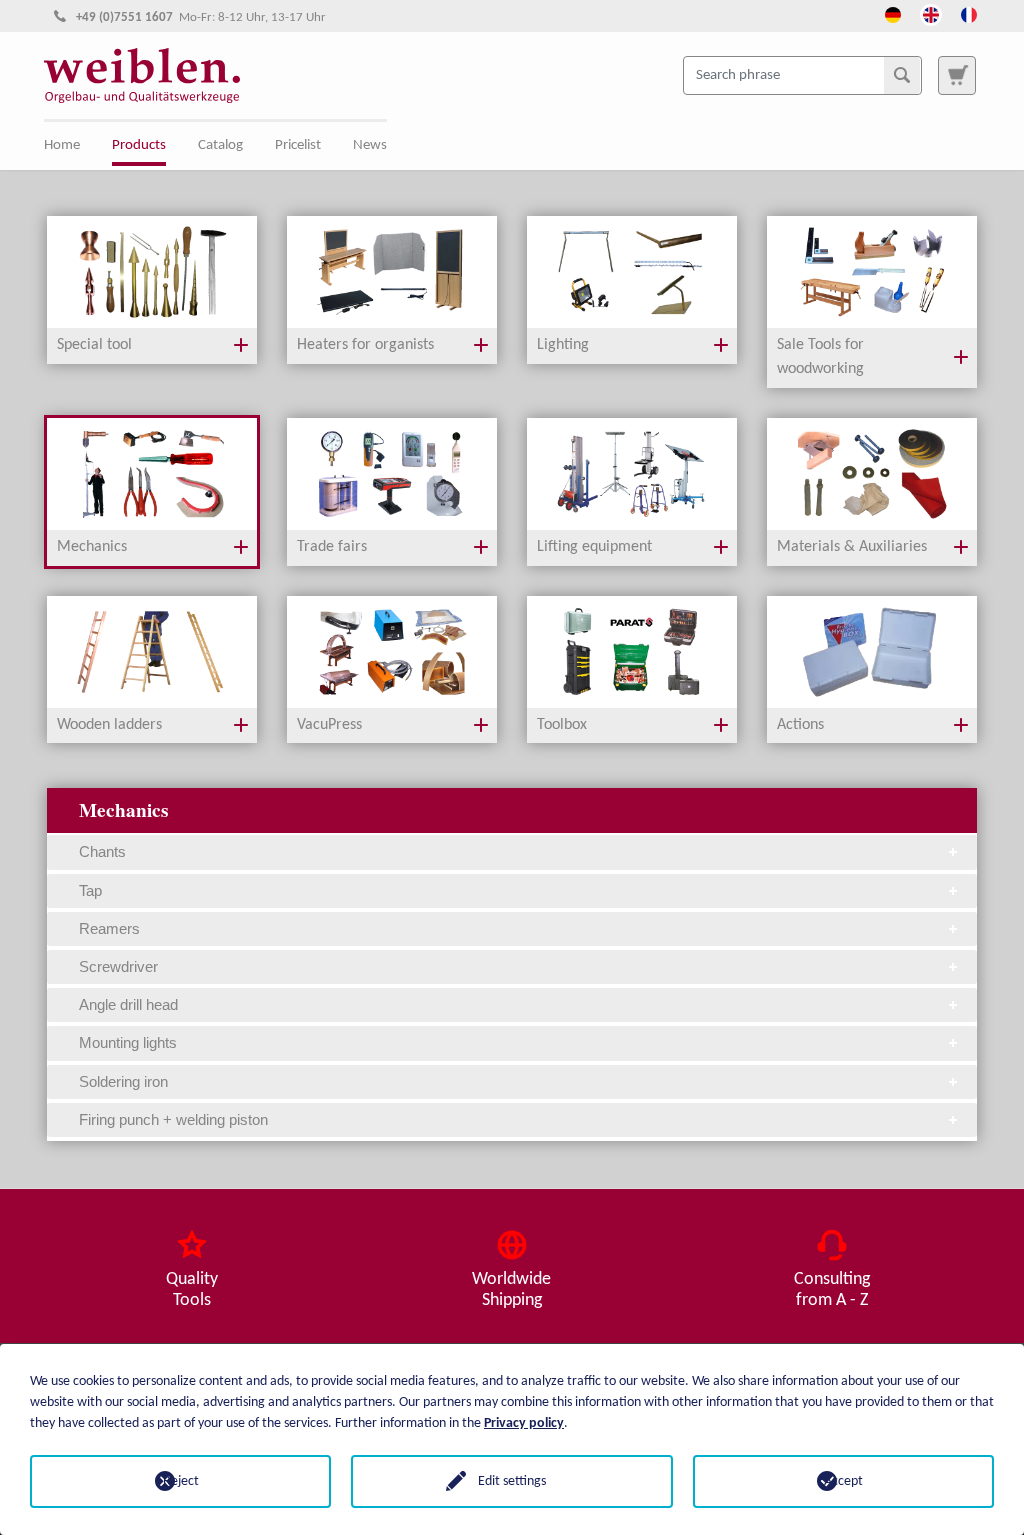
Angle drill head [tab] (128, 1004)
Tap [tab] (90, 890)
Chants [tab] (102, 851)
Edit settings (512, 1481)
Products (139, 145)
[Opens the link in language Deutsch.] (893, 13)
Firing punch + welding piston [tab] (173, 1119)
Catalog (220, 145)
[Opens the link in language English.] (931, 13)
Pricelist (298, 145)
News (370, 145)
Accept (843, 1481)
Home (62, 145)
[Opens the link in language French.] (969, 13)
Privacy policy (524, 1423)
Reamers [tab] (109, 928)
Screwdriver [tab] (118, 966)
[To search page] (957, 75)
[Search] (902, 75)
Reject (181, 1481)
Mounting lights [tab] (128, 1042)
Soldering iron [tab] (123, 1081)
